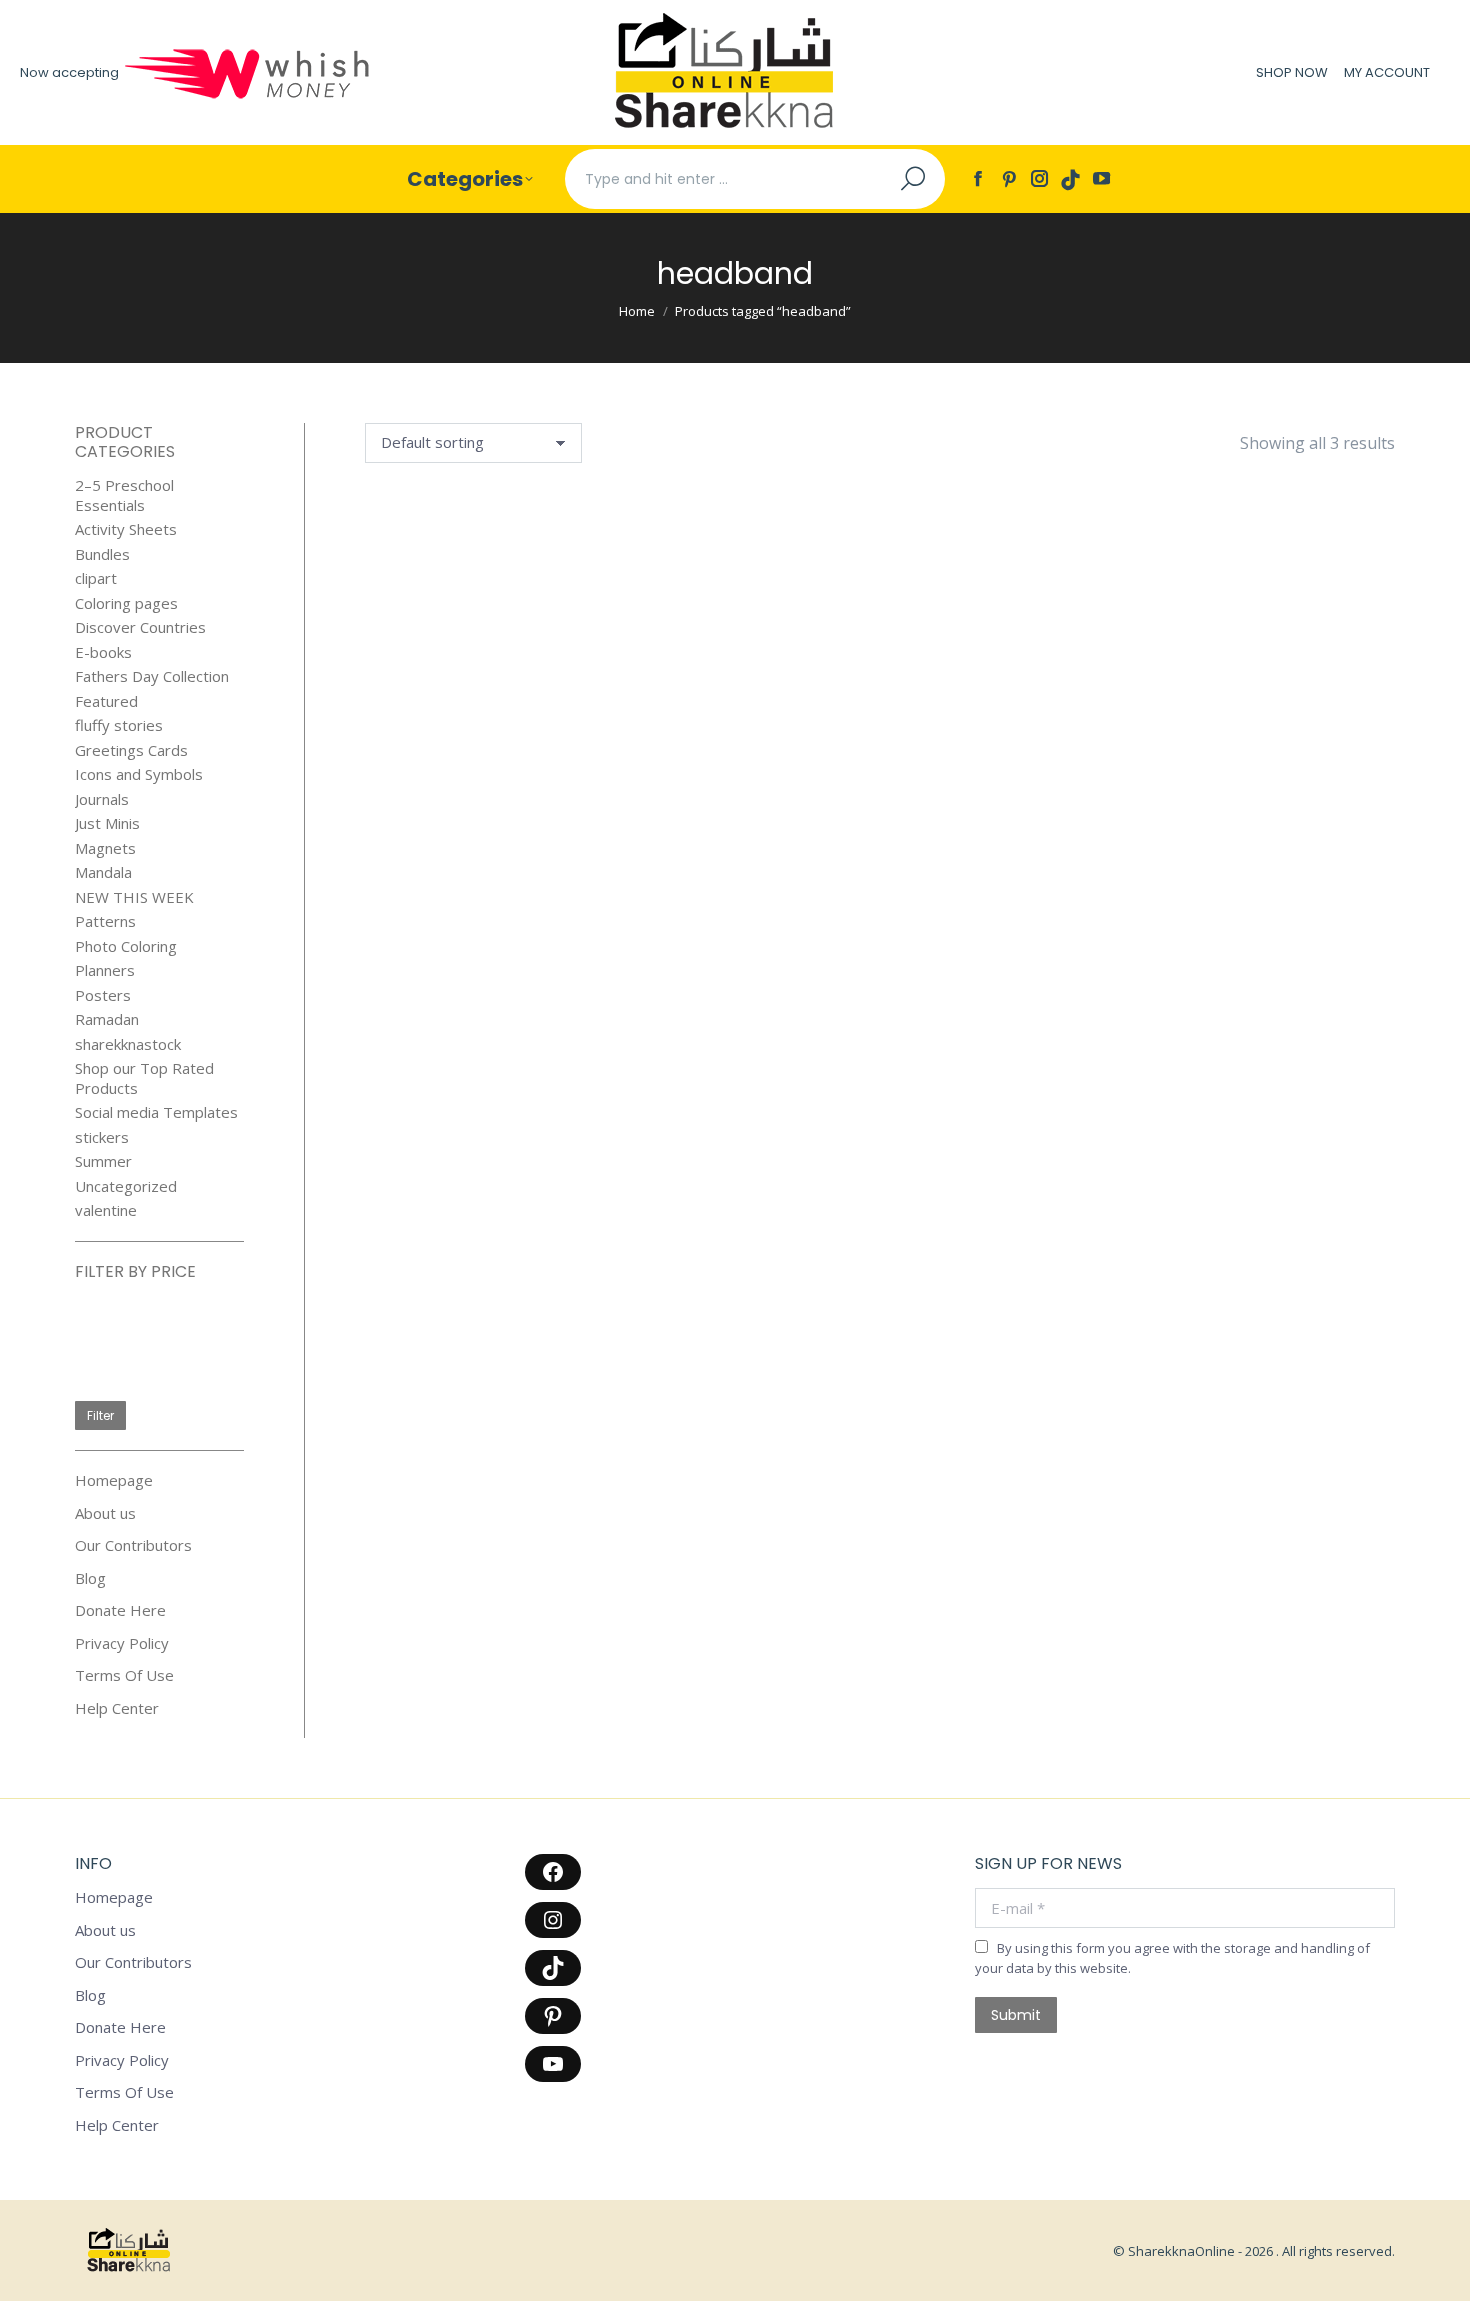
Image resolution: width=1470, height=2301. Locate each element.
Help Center (117, 1708)
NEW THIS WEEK (134, 897)
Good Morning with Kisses (438, 661)
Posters (103, 995)
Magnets (105, 848)
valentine (106, 1210)
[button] (486, 614)
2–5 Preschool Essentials (124, 495)
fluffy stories (119, 725)
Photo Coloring (126, 946)
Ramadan (107, 1019)
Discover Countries (140, 627)
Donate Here (120, 1610)
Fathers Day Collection (152, 676)
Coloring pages (126, 603)
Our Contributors (133, 1545)
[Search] (913, 179)
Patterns (105, 921)
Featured (106, 701)
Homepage (114, 1480)
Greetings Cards (131, 750)
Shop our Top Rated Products (144, 1078)
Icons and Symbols (139, 774)
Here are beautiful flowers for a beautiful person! (792, 692)
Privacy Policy (122, 1643)
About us (105, 1513)
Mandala (103, 872)
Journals (102, 799)
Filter (100, 1415)
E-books (103, 652)
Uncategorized (126, 1186)
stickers (102, 1137)
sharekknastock (128, 1044)
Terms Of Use (124, 1675)
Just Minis (107, 823)
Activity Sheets (126, 529)
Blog (90, 1578)
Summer (103, 1161)
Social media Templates (156, 1112)
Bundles (102, 554)
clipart (96, 578)
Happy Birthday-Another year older (614, 671)
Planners (105, 970)
